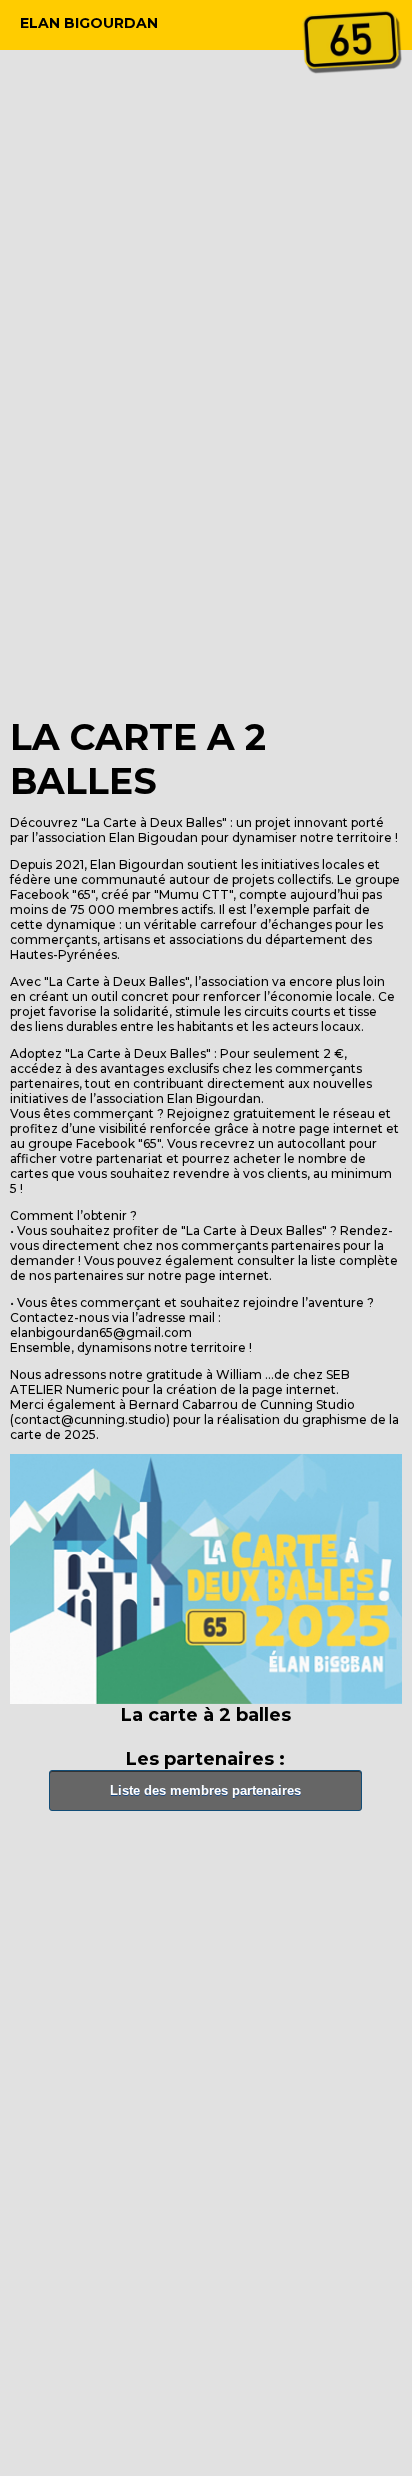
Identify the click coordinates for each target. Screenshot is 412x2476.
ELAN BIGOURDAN (89, 23)
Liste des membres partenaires (205, 1790)
